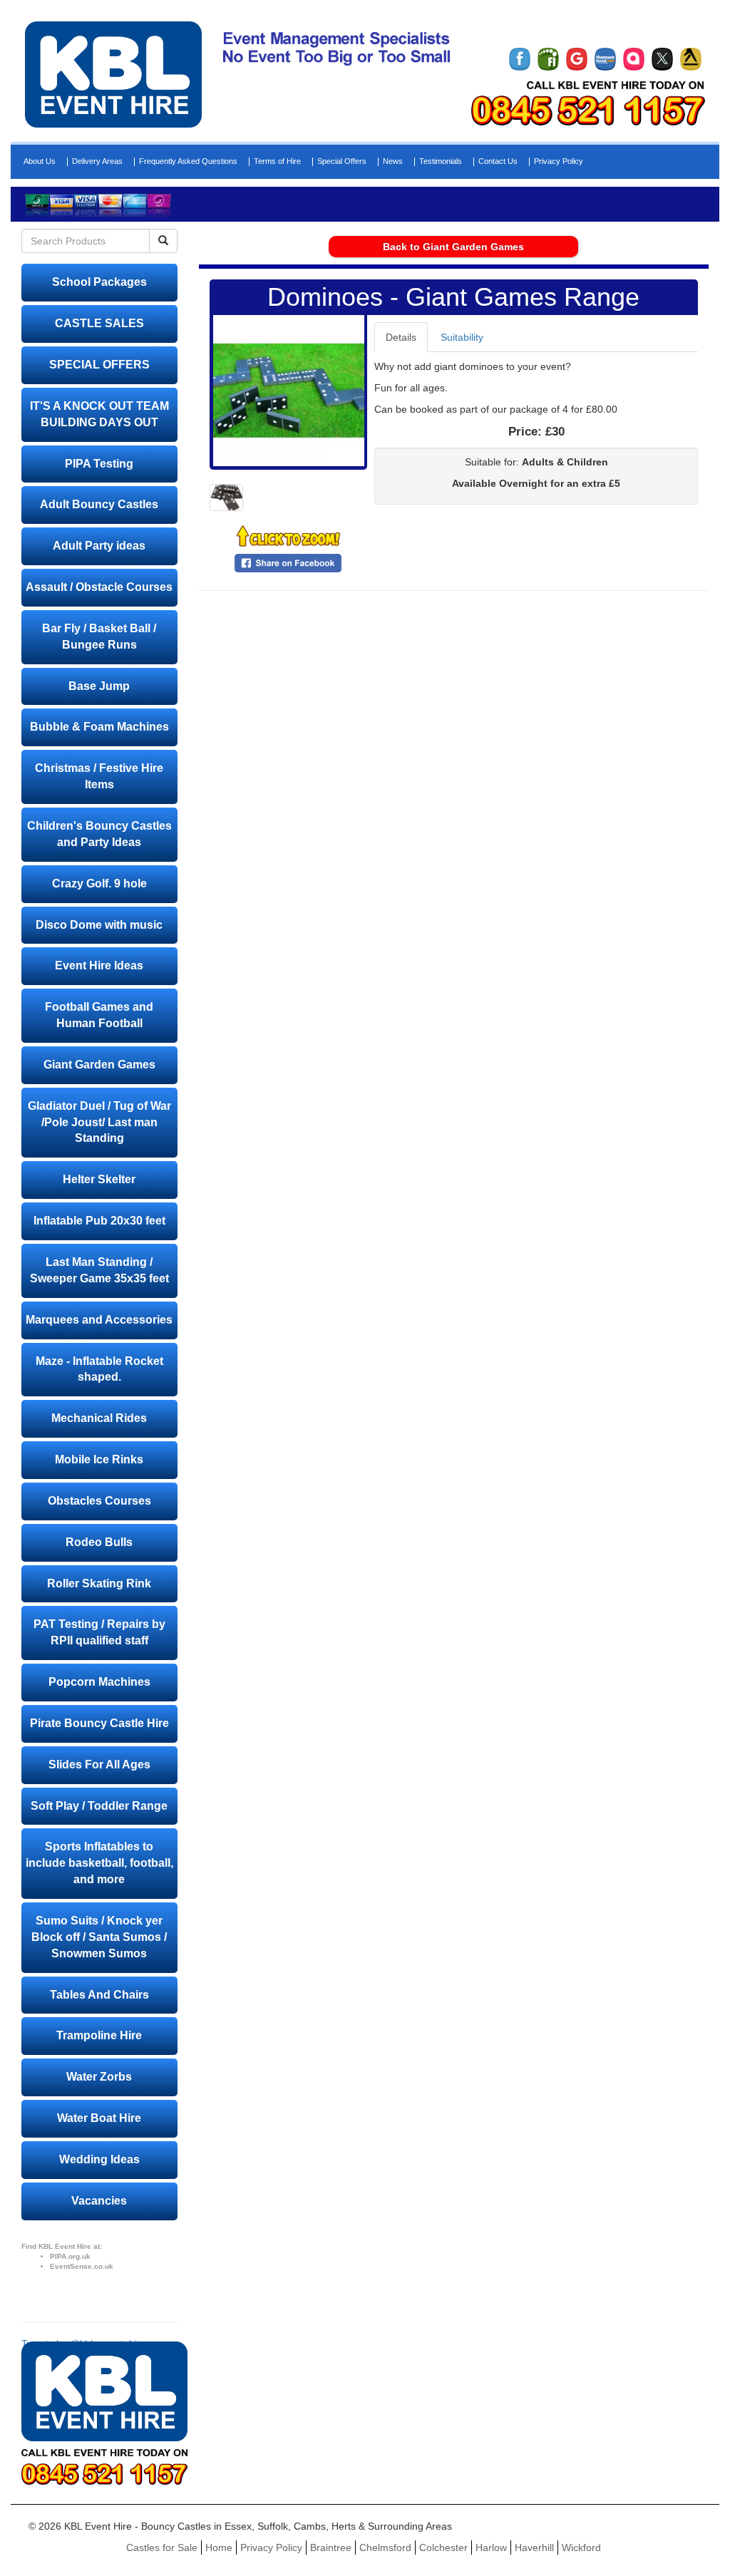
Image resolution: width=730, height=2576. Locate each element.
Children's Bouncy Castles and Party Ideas (99, 834)
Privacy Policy (559, 161)
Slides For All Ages (99, 1764)
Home (219, 2547)
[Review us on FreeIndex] (548, 59)
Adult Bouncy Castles (99, 504)
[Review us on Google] (577, 59)
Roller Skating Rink (99, 1583)
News (393, 161)
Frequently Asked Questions (188, 161)
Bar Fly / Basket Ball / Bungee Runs (99, 637)
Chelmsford (385, 2547)
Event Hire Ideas (99, 965)
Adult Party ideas (99, 546)
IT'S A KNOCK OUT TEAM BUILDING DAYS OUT (99, 414)
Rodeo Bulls (99, 1542)
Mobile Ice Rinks (99, 1459)
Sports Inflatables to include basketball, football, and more (99, 1863)
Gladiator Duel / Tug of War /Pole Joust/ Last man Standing (99, 1122)
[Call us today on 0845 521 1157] (588, 110)
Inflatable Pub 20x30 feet (99, 1221)
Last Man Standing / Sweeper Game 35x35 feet (99, 1270)
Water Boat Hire (99, 2118)
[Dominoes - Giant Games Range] (289, 391)
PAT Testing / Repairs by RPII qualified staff (99, 1632)
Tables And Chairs (99, 1995)
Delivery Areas (97, 161)
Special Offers (342, 161)
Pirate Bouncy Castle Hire (99, 1723)
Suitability (462, 337)
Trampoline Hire (99, 2035)
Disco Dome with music (99, 925)
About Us (40, 161)
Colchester (443, 2547)
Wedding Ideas (99, 2159)
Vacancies (99, 2201)
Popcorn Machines (99, 1682)
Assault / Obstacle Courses (99, 587)
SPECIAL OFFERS (99, 365)
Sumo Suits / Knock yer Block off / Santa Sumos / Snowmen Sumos (99, 1937)
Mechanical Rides (99, 1418)
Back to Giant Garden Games (453, 247)
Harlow (491, 2547)
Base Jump (99, 686)
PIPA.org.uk (70, 2256)
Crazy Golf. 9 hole (99, 883)
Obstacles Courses (99, 1501)
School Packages (99, 282)
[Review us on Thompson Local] (605, 59)
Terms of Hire (277, 161)
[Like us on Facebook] (520, 59)
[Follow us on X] (662, 59)
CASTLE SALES (99, 323)
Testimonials (441, 161)
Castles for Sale (162, 2547)
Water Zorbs (99, 2077)
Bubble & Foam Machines (99, 727)
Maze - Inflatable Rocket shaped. (99, 1369)
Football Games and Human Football (99, 1015)
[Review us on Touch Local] (634, 59)
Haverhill (534, 2547)
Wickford (581, 2547)
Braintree (331, 2547)
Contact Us (498, 161)
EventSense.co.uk (82, 2266)
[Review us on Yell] (691, 59)
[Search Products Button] (163, 241)
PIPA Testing (99, 464)
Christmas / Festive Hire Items (99, 776)
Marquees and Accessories (99, 1320)
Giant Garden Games (99, 1065)
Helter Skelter (99, 1179)
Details (401, 337)
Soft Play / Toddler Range (99, 1806)
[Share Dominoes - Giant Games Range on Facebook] (288, 562)
